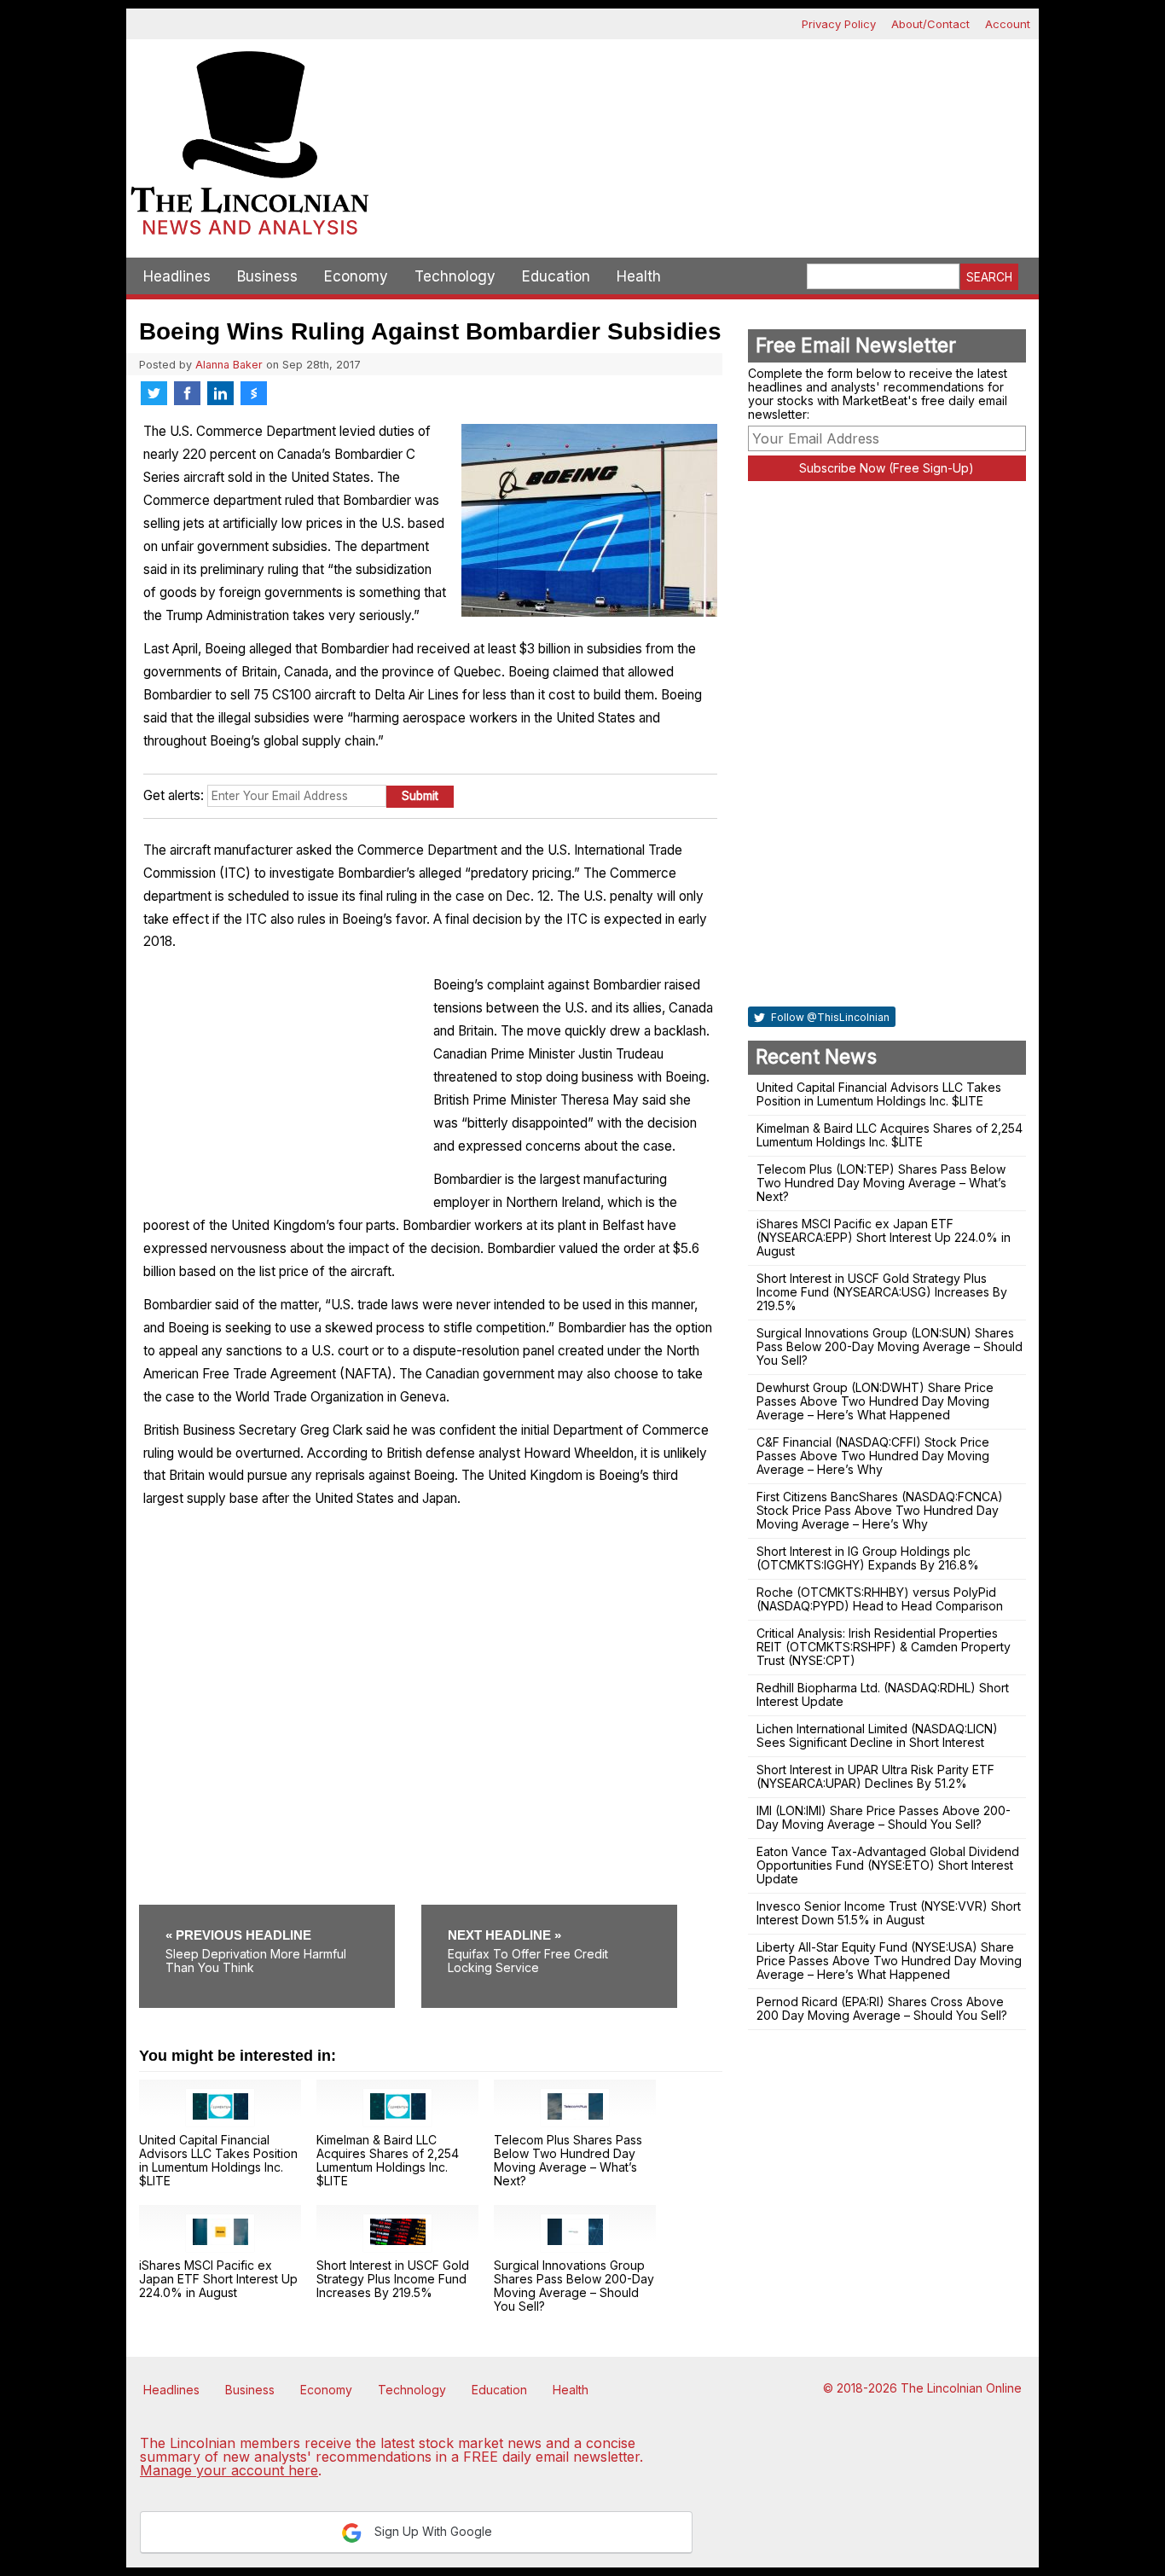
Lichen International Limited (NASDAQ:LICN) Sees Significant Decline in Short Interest (877, 1735)
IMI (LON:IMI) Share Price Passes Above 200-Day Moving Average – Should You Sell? (884, 1817)
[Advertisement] (706, 99)
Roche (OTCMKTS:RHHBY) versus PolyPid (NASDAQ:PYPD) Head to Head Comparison (880, 1599)
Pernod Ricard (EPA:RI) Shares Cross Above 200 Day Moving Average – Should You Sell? (882, 2008)
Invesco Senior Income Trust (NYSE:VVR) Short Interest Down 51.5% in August (889, 1913)
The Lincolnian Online (961, 2388)
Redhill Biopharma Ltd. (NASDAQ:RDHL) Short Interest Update (883, 1694)
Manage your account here (229, 2470)
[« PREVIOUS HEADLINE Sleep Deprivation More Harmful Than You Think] (278, 1911)
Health (639, 276)
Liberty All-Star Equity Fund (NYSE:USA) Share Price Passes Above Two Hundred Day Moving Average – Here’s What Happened (889, 1961)
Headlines (177, 276)
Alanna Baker (229, 365)
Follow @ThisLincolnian (829, 1017)
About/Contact (930, 24)
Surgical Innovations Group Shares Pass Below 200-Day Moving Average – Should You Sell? (574, 2286)
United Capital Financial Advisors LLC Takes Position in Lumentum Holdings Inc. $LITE (218, 2160)
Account (1008, 24)
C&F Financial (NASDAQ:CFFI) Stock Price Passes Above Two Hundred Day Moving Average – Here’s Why (873, 1456)
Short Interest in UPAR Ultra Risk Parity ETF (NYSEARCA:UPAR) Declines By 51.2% (875, 1776)
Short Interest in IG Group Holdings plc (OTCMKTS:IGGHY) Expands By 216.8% (868, 1558)
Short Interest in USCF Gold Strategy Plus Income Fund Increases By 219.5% (393, 2279)
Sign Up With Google (432, 2531)
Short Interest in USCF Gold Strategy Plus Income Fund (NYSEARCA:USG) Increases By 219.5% (882, 1292)
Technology (455, 276)
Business (267, 276)
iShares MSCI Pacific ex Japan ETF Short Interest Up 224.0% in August (218, 2279)
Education (556, 276)
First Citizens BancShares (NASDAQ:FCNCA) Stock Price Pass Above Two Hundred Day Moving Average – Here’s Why (880, 1510)
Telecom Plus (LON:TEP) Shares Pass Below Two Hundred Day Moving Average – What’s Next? (881, 1183)
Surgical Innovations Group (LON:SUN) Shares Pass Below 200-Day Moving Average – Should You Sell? (890, 1346)
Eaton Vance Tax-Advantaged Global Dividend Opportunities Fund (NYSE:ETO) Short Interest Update (888, 1865)
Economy (356, 276)
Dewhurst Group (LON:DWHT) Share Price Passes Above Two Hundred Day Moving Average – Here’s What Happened (875, 1401)
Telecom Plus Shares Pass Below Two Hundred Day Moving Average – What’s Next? (568, 2160)
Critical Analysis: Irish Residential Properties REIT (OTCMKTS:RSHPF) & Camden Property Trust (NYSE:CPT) (884, 1647)
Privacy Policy (839, 24)
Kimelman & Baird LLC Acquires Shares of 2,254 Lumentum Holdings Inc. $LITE (388, 2160)
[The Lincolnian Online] (250, 148)
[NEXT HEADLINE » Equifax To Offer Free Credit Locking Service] (549, 1911)
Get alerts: (174, 795)
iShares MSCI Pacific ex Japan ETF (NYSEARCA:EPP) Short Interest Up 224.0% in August (884, 1237)
